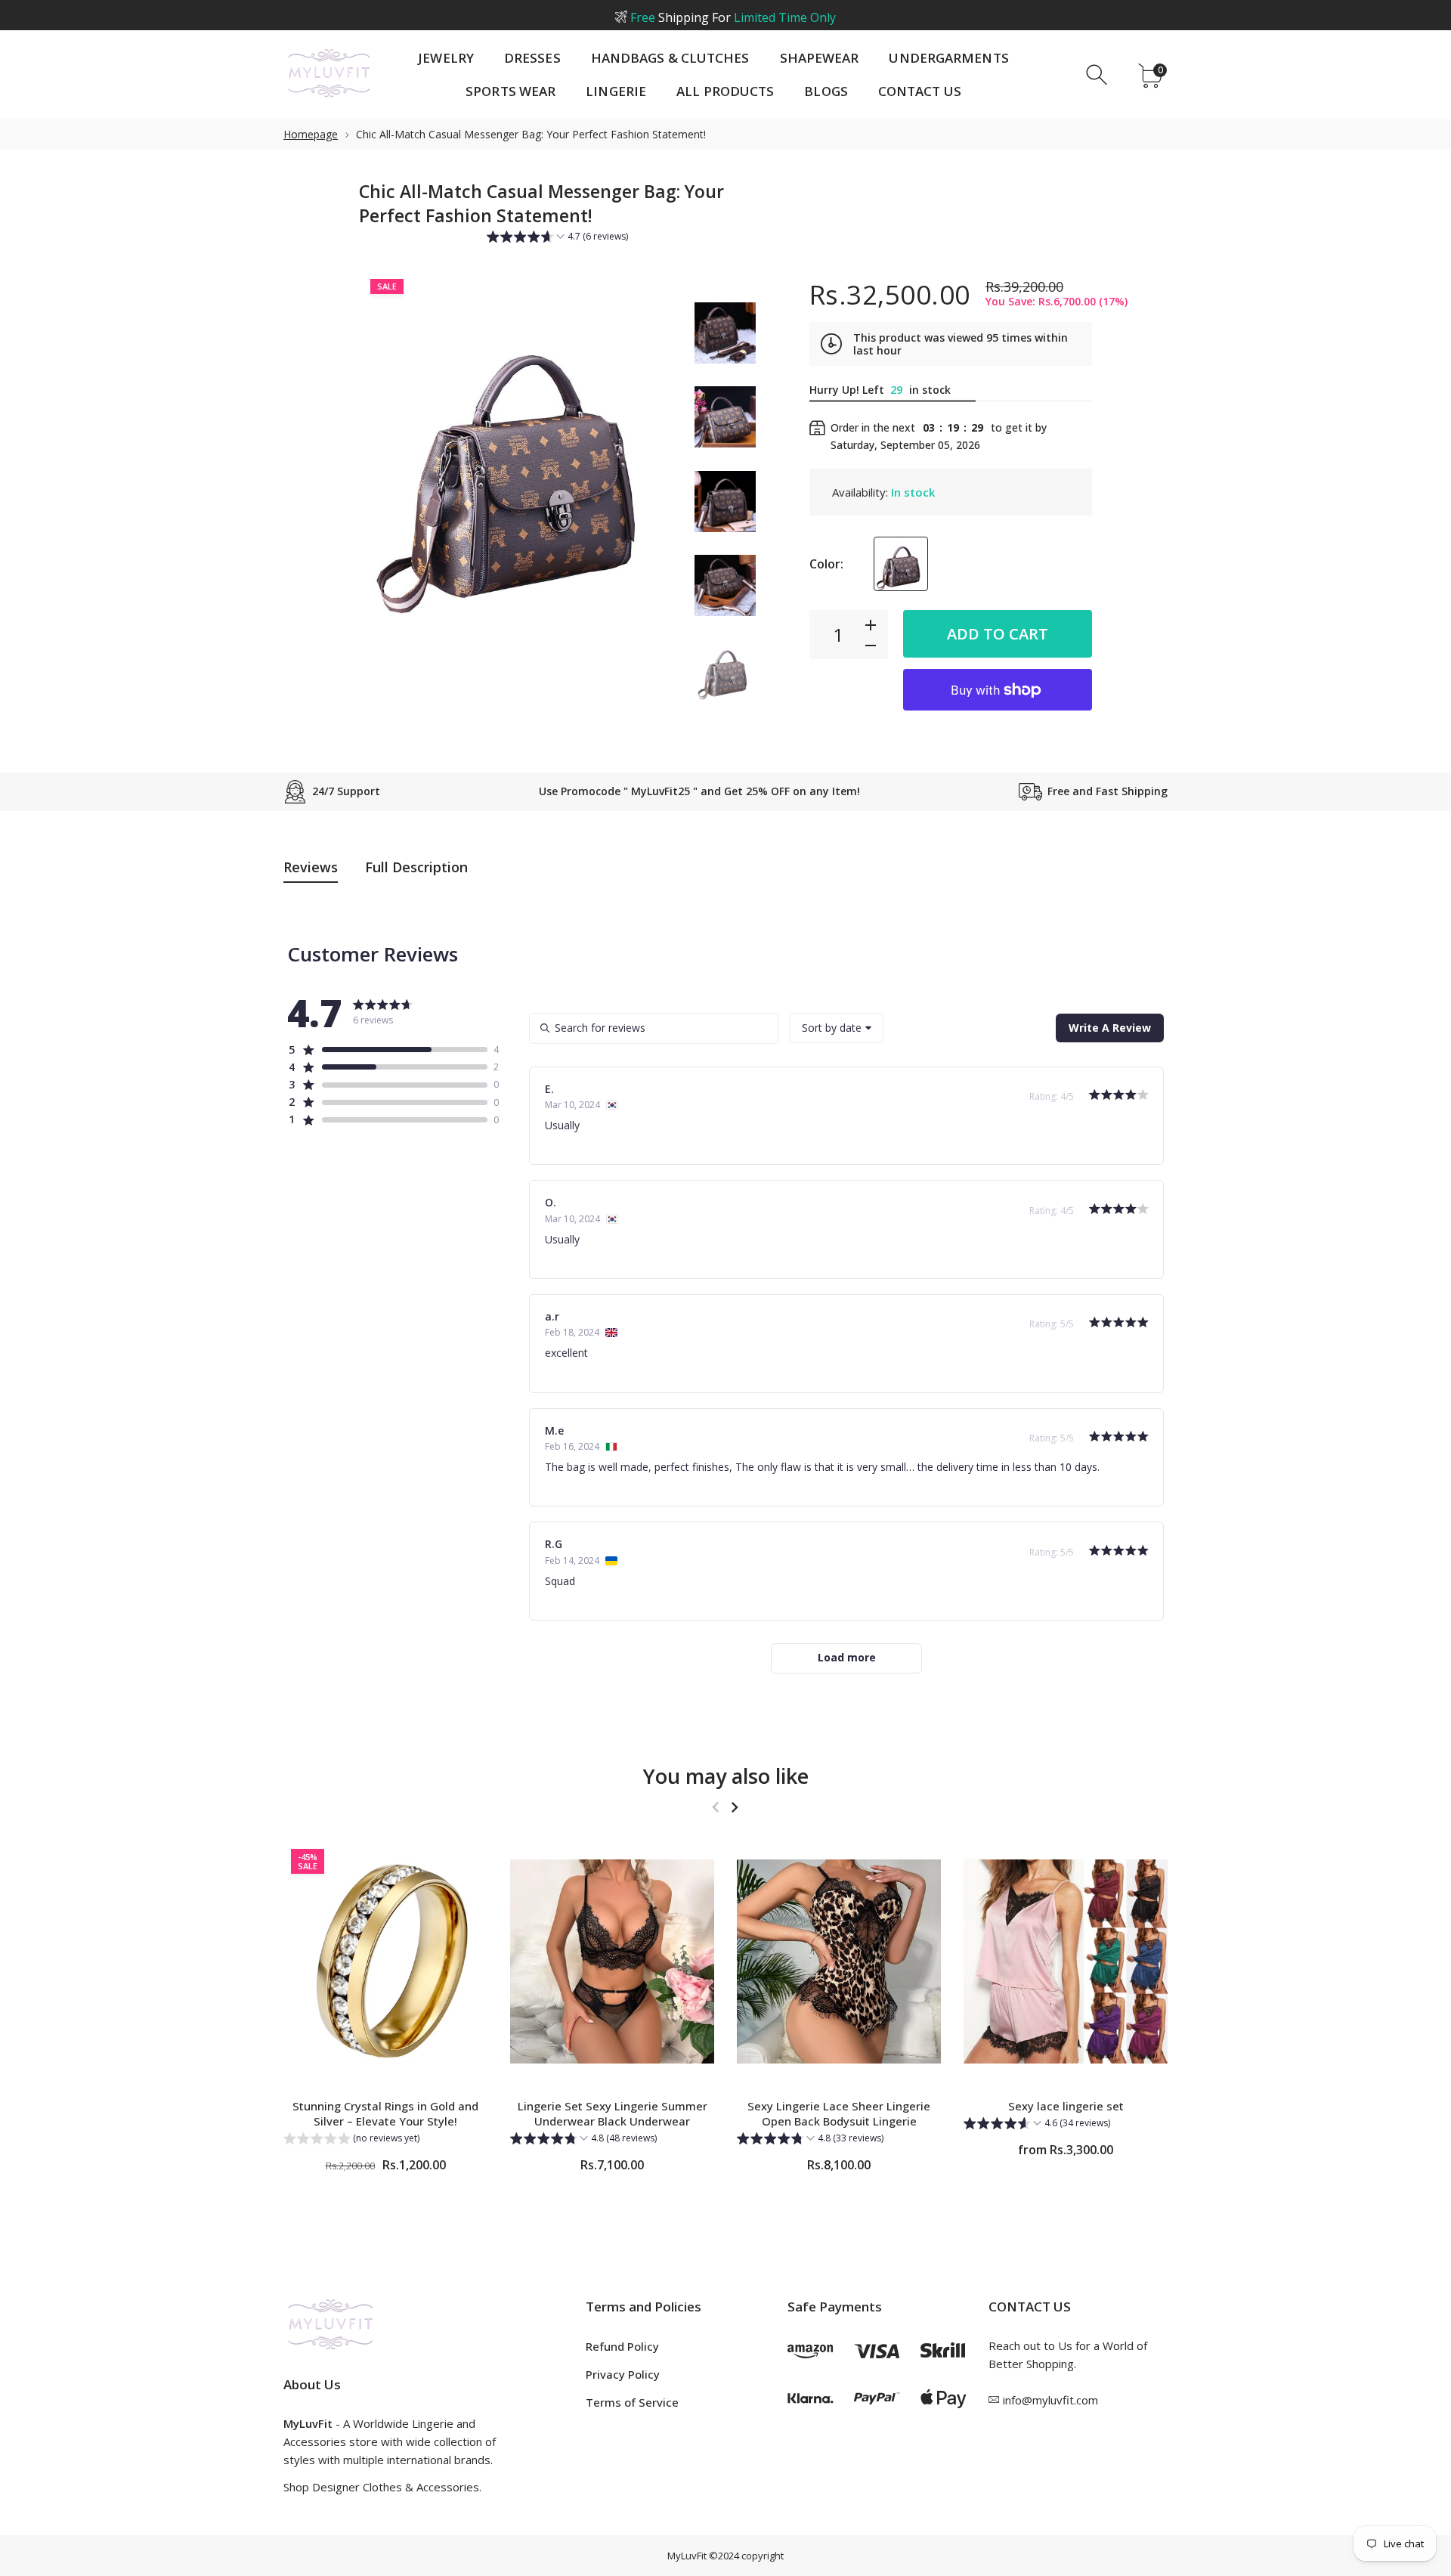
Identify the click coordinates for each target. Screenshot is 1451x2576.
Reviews (311, 867)
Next (656, 459)
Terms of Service (632, 2402)
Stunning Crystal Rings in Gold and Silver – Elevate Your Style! (385, 2113)
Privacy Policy (623, 2374)
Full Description (416, 867)
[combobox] (837, 1028)
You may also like (726, 1776)
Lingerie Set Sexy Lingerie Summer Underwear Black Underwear (613, 2113)
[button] (557, 238)
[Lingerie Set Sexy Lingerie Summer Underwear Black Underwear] (612, 1962)
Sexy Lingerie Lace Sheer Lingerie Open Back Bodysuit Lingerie (839, 2113)
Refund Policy (622, 2346)
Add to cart (998, 634)
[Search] (1098, 75)
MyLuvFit (687, 2556)
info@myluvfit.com (1050, 2400)
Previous (385, 459)
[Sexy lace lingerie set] (1066, 1962)
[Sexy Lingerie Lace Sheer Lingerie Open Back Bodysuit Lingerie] (839, 1962)
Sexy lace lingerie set (1066, 2106)
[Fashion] (725, 333)
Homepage (311, 134)
